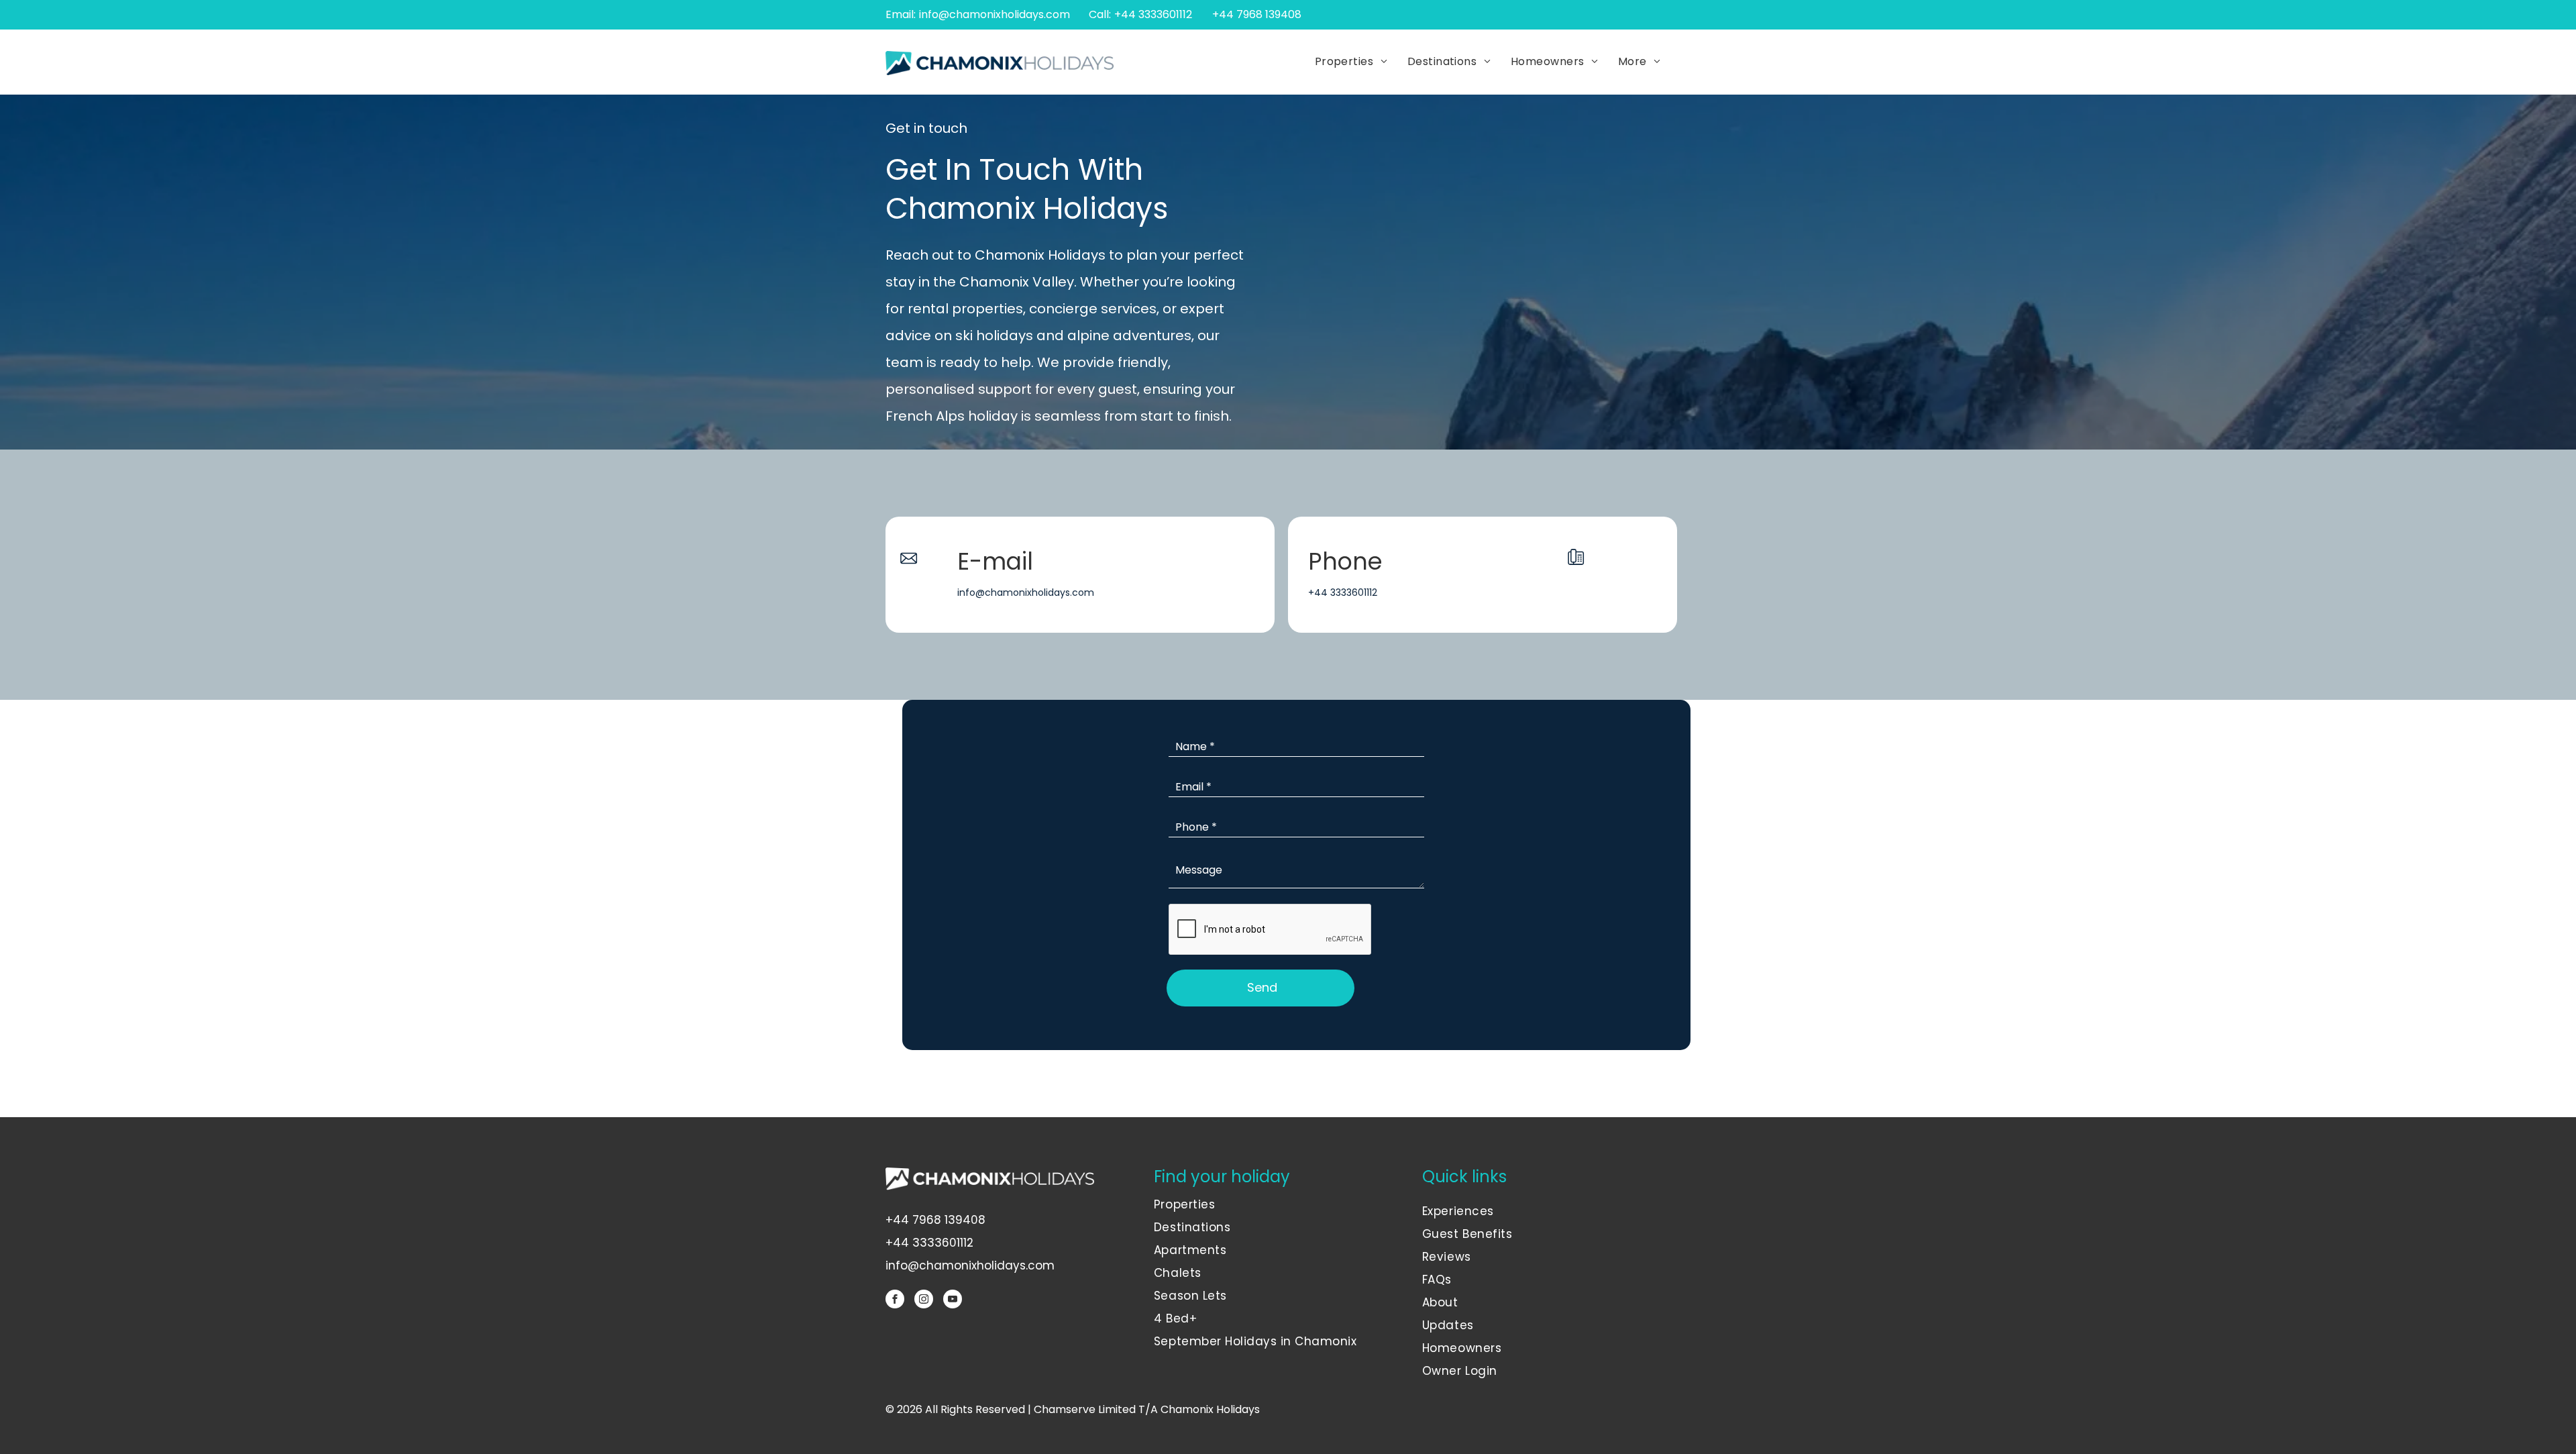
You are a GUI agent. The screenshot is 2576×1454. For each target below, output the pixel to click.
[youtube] (953, 1301)
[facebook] (895, 1301)
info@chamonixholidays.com (995, 14)
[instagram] (924, 1301)
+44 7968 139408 (935, 1220)
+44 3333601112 (1153, 14)
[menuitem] (1351, 62)
